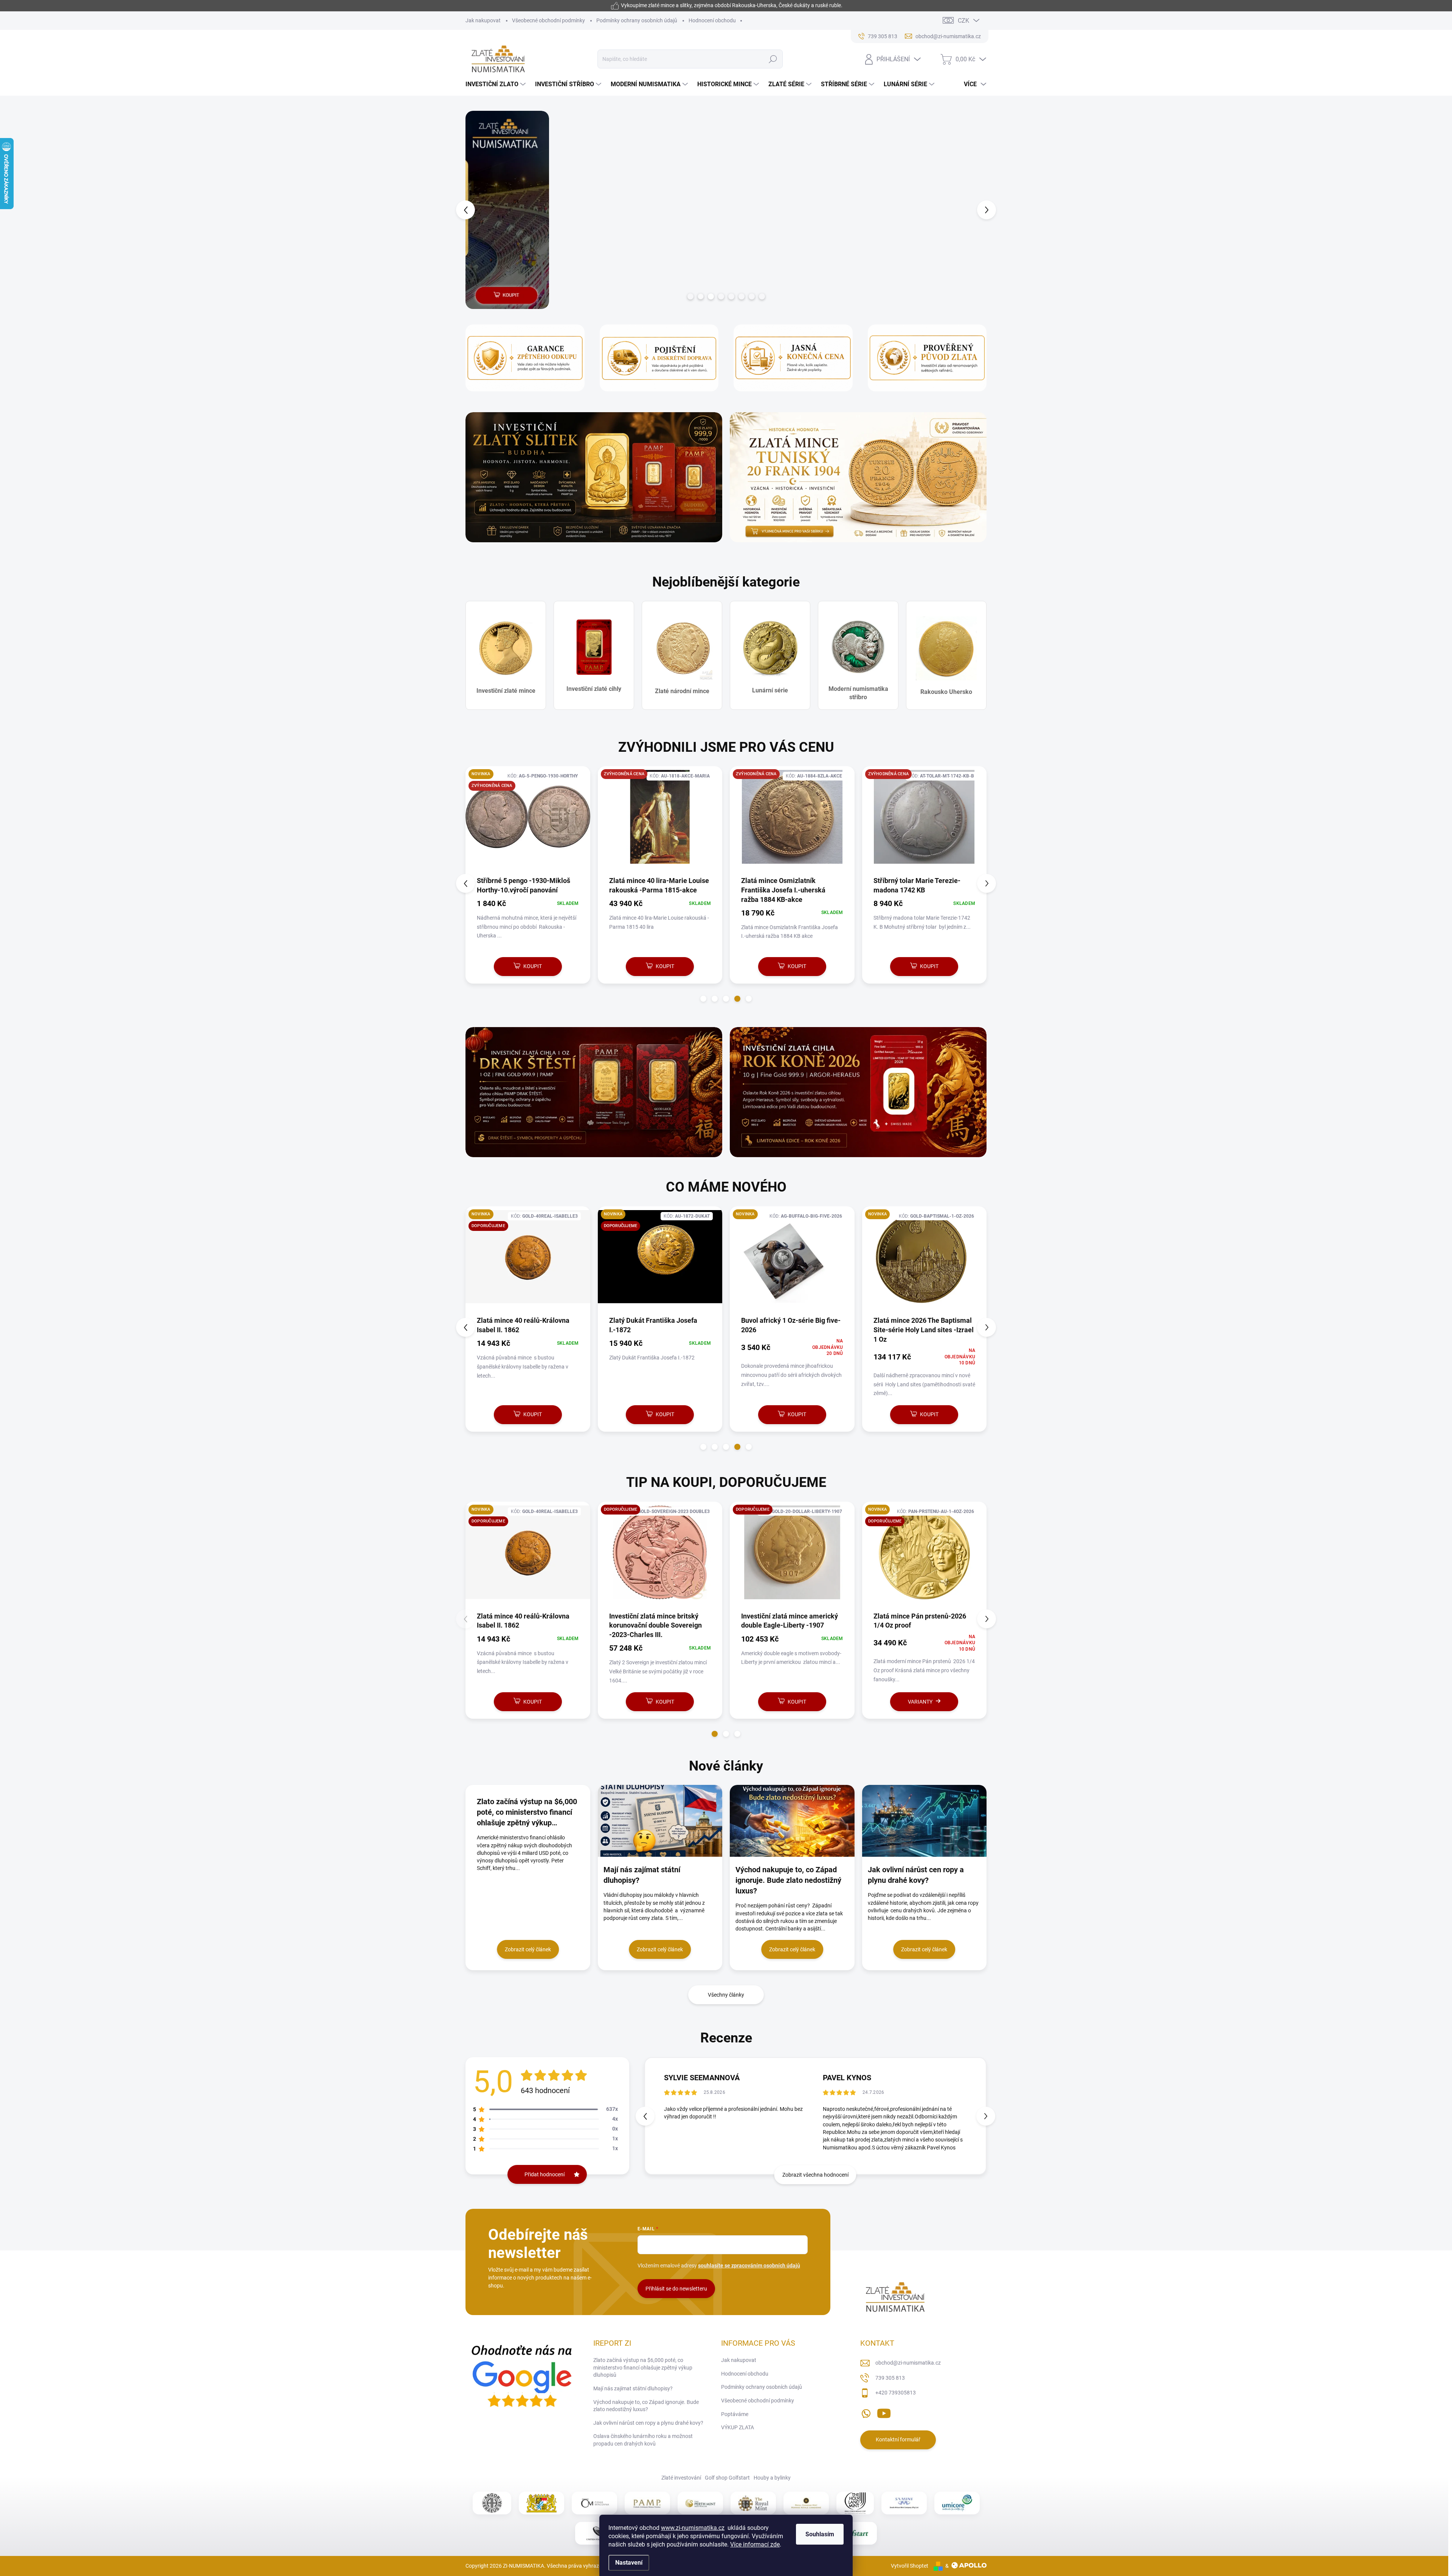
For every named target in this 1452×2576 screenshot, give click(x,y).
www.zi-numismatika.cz (693, 2528)
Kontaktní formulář (898, 2439)
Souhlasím (820, 2534)
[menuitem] (496, 84)
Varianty (656, 1702)
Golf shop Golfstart (727, 2478)
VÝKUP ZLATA (738, 2427)
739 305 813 (890, 2378)
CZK (963, 21)
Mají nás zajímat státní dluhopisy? (633, 2388)
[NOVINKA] (528, 1261)
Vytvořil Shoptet (910, 2566)
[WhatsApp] (866, 2412)
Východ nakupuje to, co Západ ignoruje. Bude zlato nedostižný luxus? (646, 2406)
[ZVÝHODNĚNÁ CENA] (528, 821)
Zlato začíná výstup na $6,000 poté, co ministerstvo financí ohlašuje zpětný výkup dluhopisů (643, 2367)
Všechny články (726, 1995)
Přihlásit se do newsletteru (676, 2289)
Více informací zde (755, 2544)
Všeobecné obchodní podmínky (548, 20)
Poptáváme (735, 2414)
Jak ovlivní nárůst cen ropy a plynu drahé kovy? (648, 2423)
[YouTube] (884, 2412)
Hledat (773, 59)
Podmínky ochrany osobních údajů (637, 20)
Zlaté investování (681, 2478)
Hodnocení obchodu (712, 20)
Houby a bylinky (772, 2478)
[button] (479, 210)
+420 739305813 (896, 2393)
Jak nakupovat (483, 20)
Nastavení (629, 2563)
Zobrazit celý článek (528, 1949)
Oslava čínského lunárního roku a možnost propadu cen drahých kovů (643, 2440)
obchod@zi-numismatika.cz (908, 2363)
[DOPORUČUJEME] (528, 1556)
